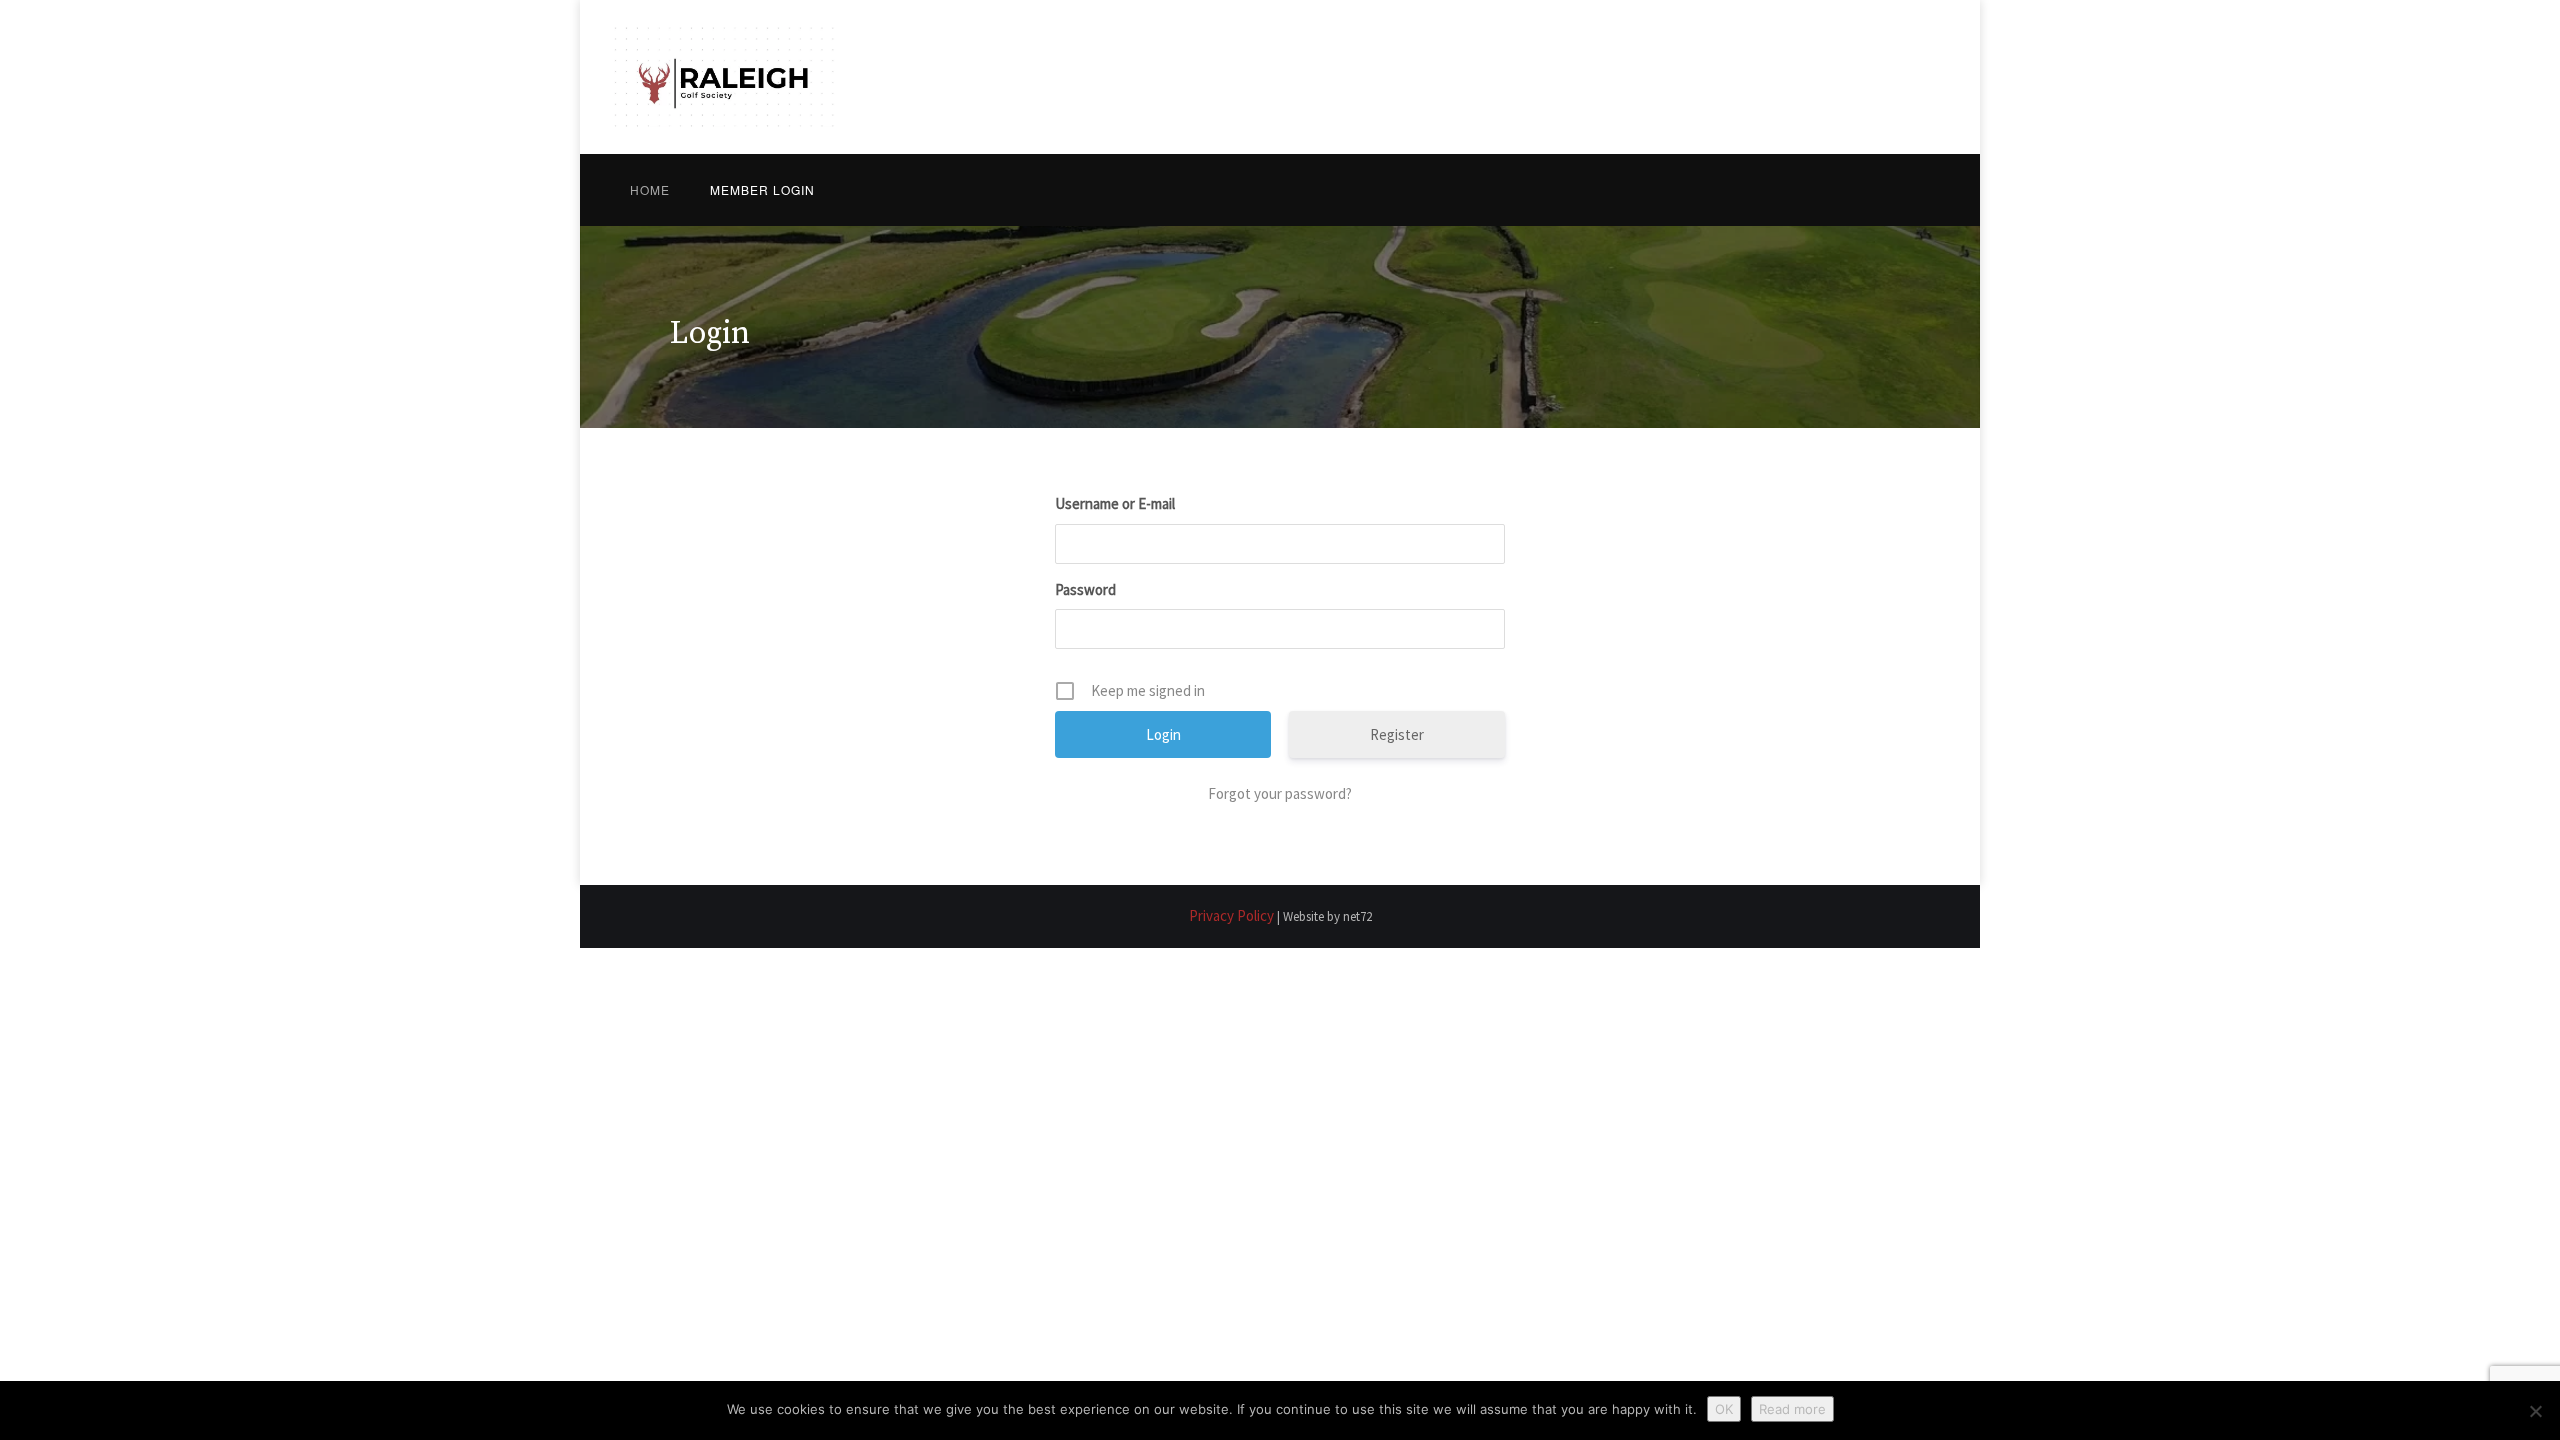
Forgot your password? (1280, 793)
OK (1724, 1409)
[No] (2535, 1411)
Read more (1792, 1409)
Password (1085, 589)
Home (650, 189)
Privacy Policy (1231, 915)
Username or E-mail (1115, 503)
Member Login (762, 189)
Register (1397, 734)
